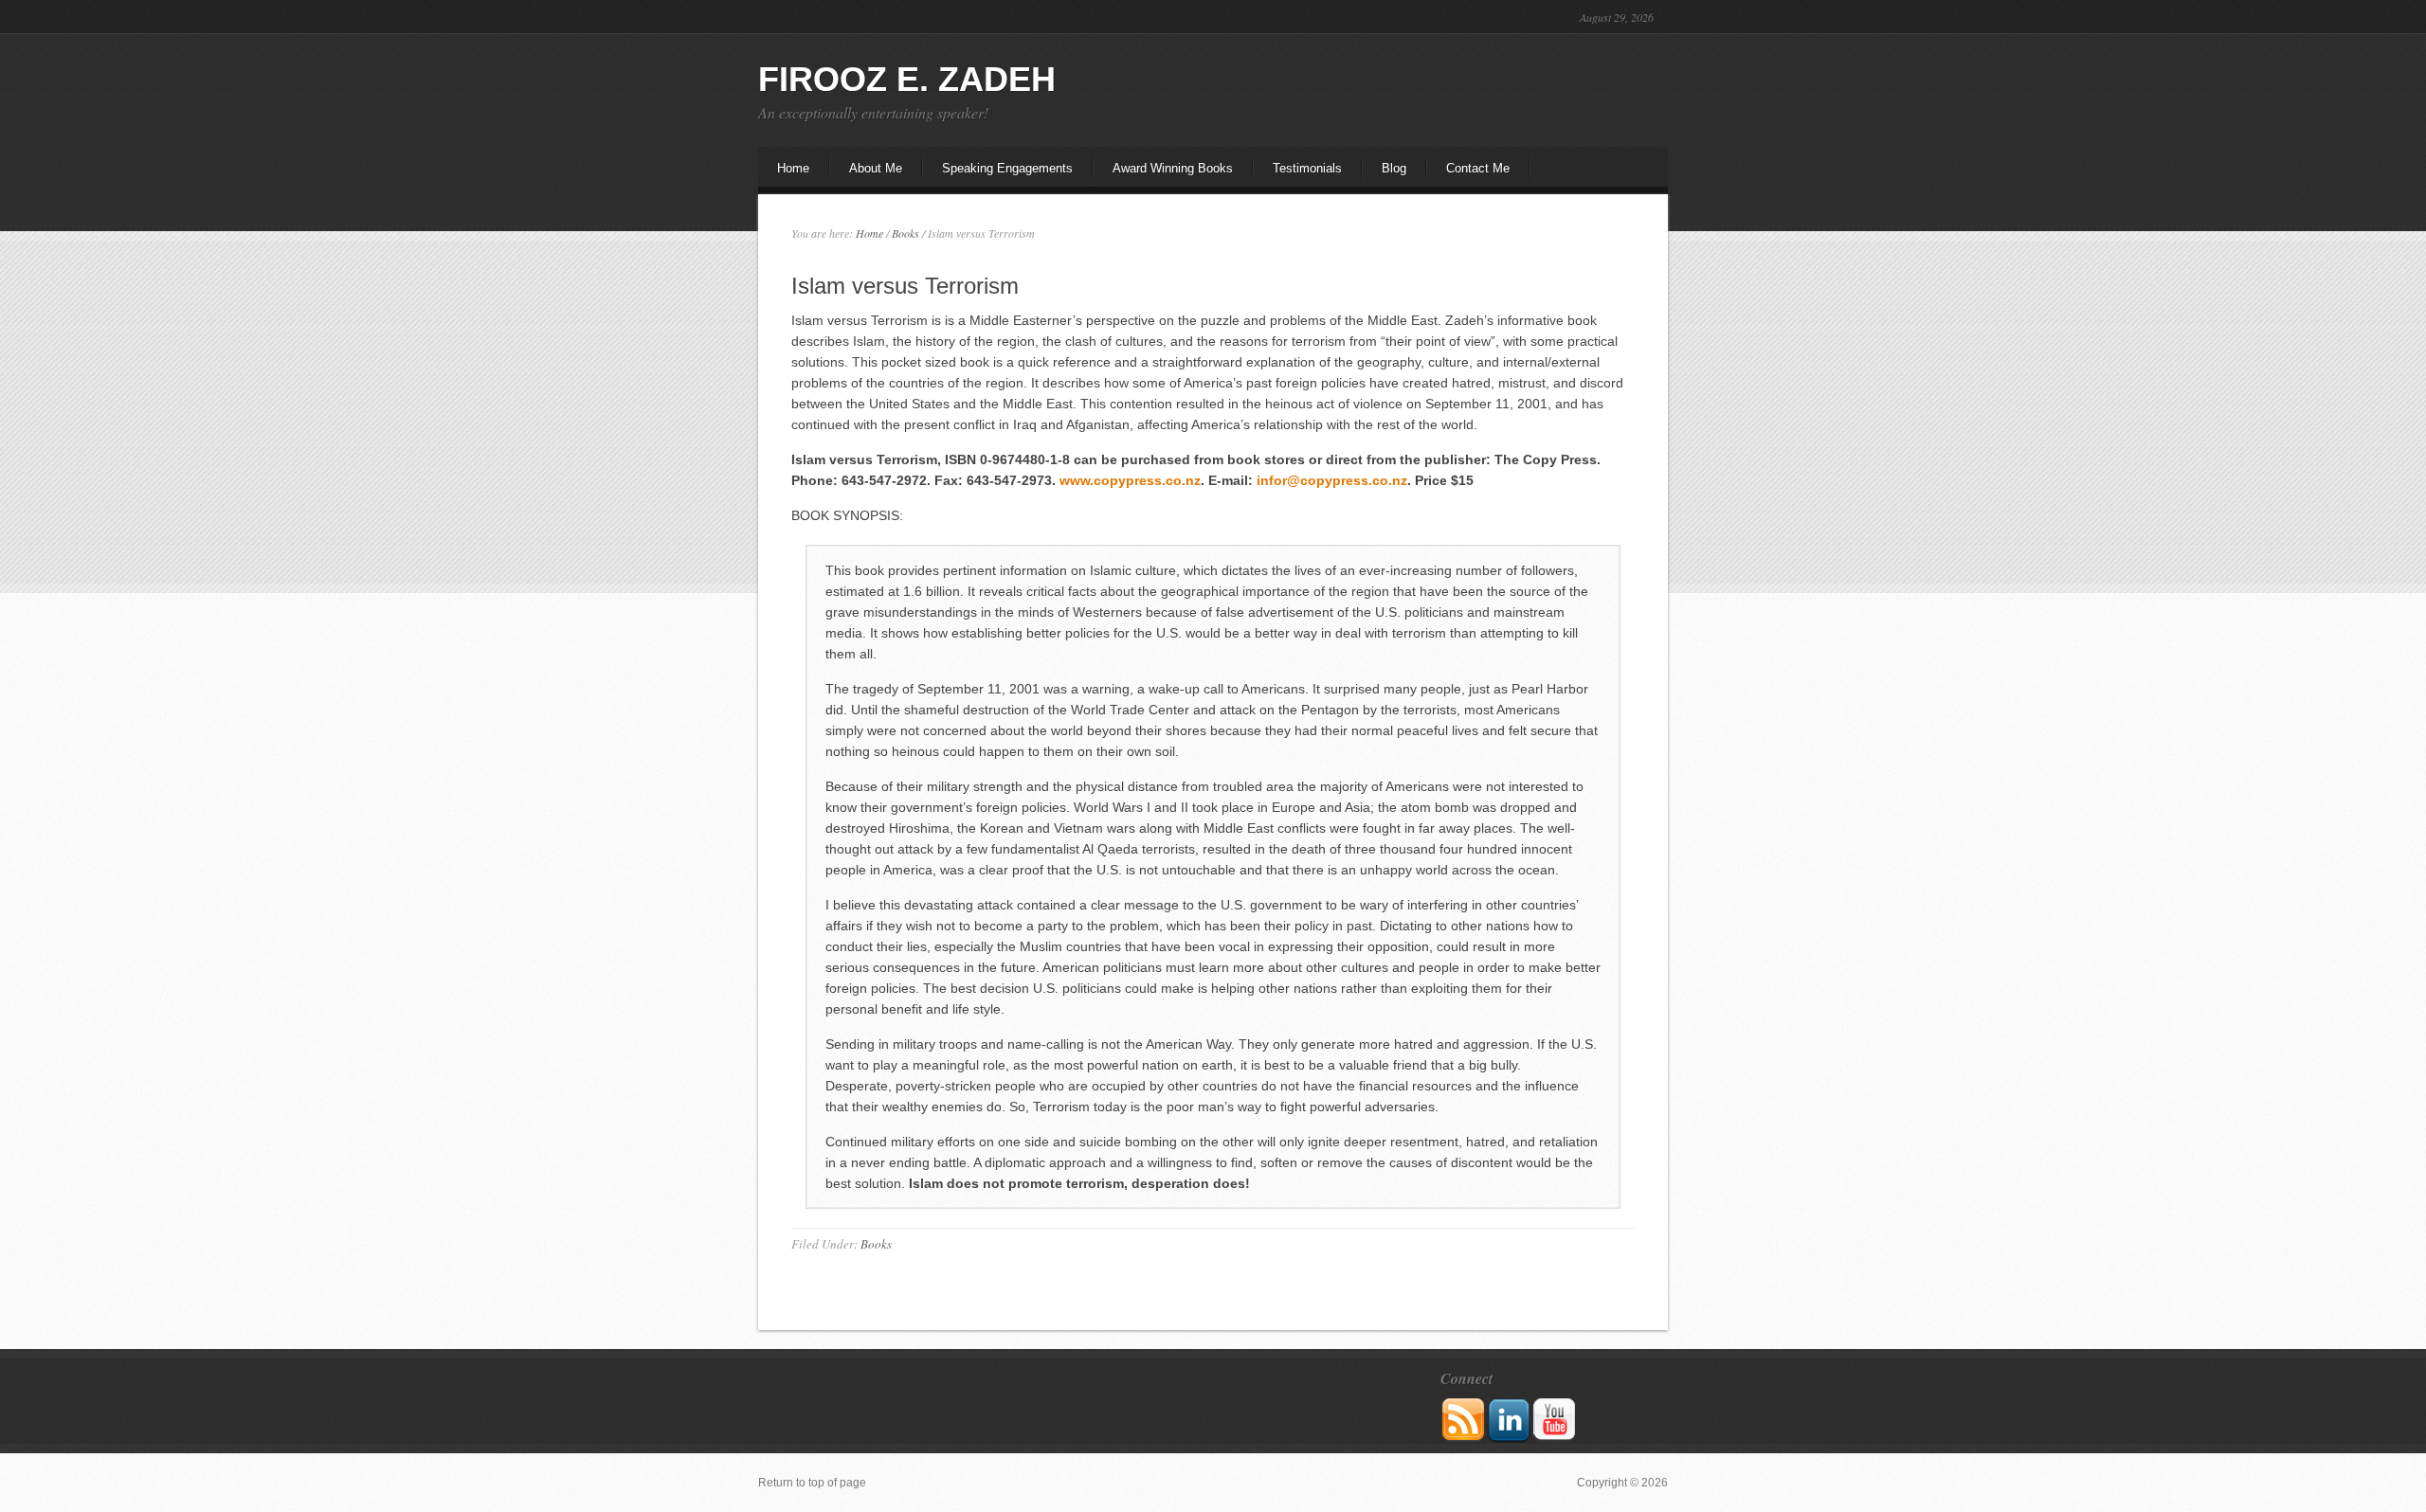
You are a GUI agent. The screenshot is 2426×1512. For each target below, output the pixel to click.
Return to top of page (812, 1483)
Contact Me (1478, 168)
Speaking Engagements (1007, 168)
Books (876, 1244)
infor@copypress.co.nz (1332, 480)
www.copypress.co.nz (1130, 480)
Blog (1394, 168)
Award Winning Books (1173, 168)
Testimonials (1307, 168)
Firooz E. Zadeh (907, 79)
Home (793, 168)
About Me (866, 174)
